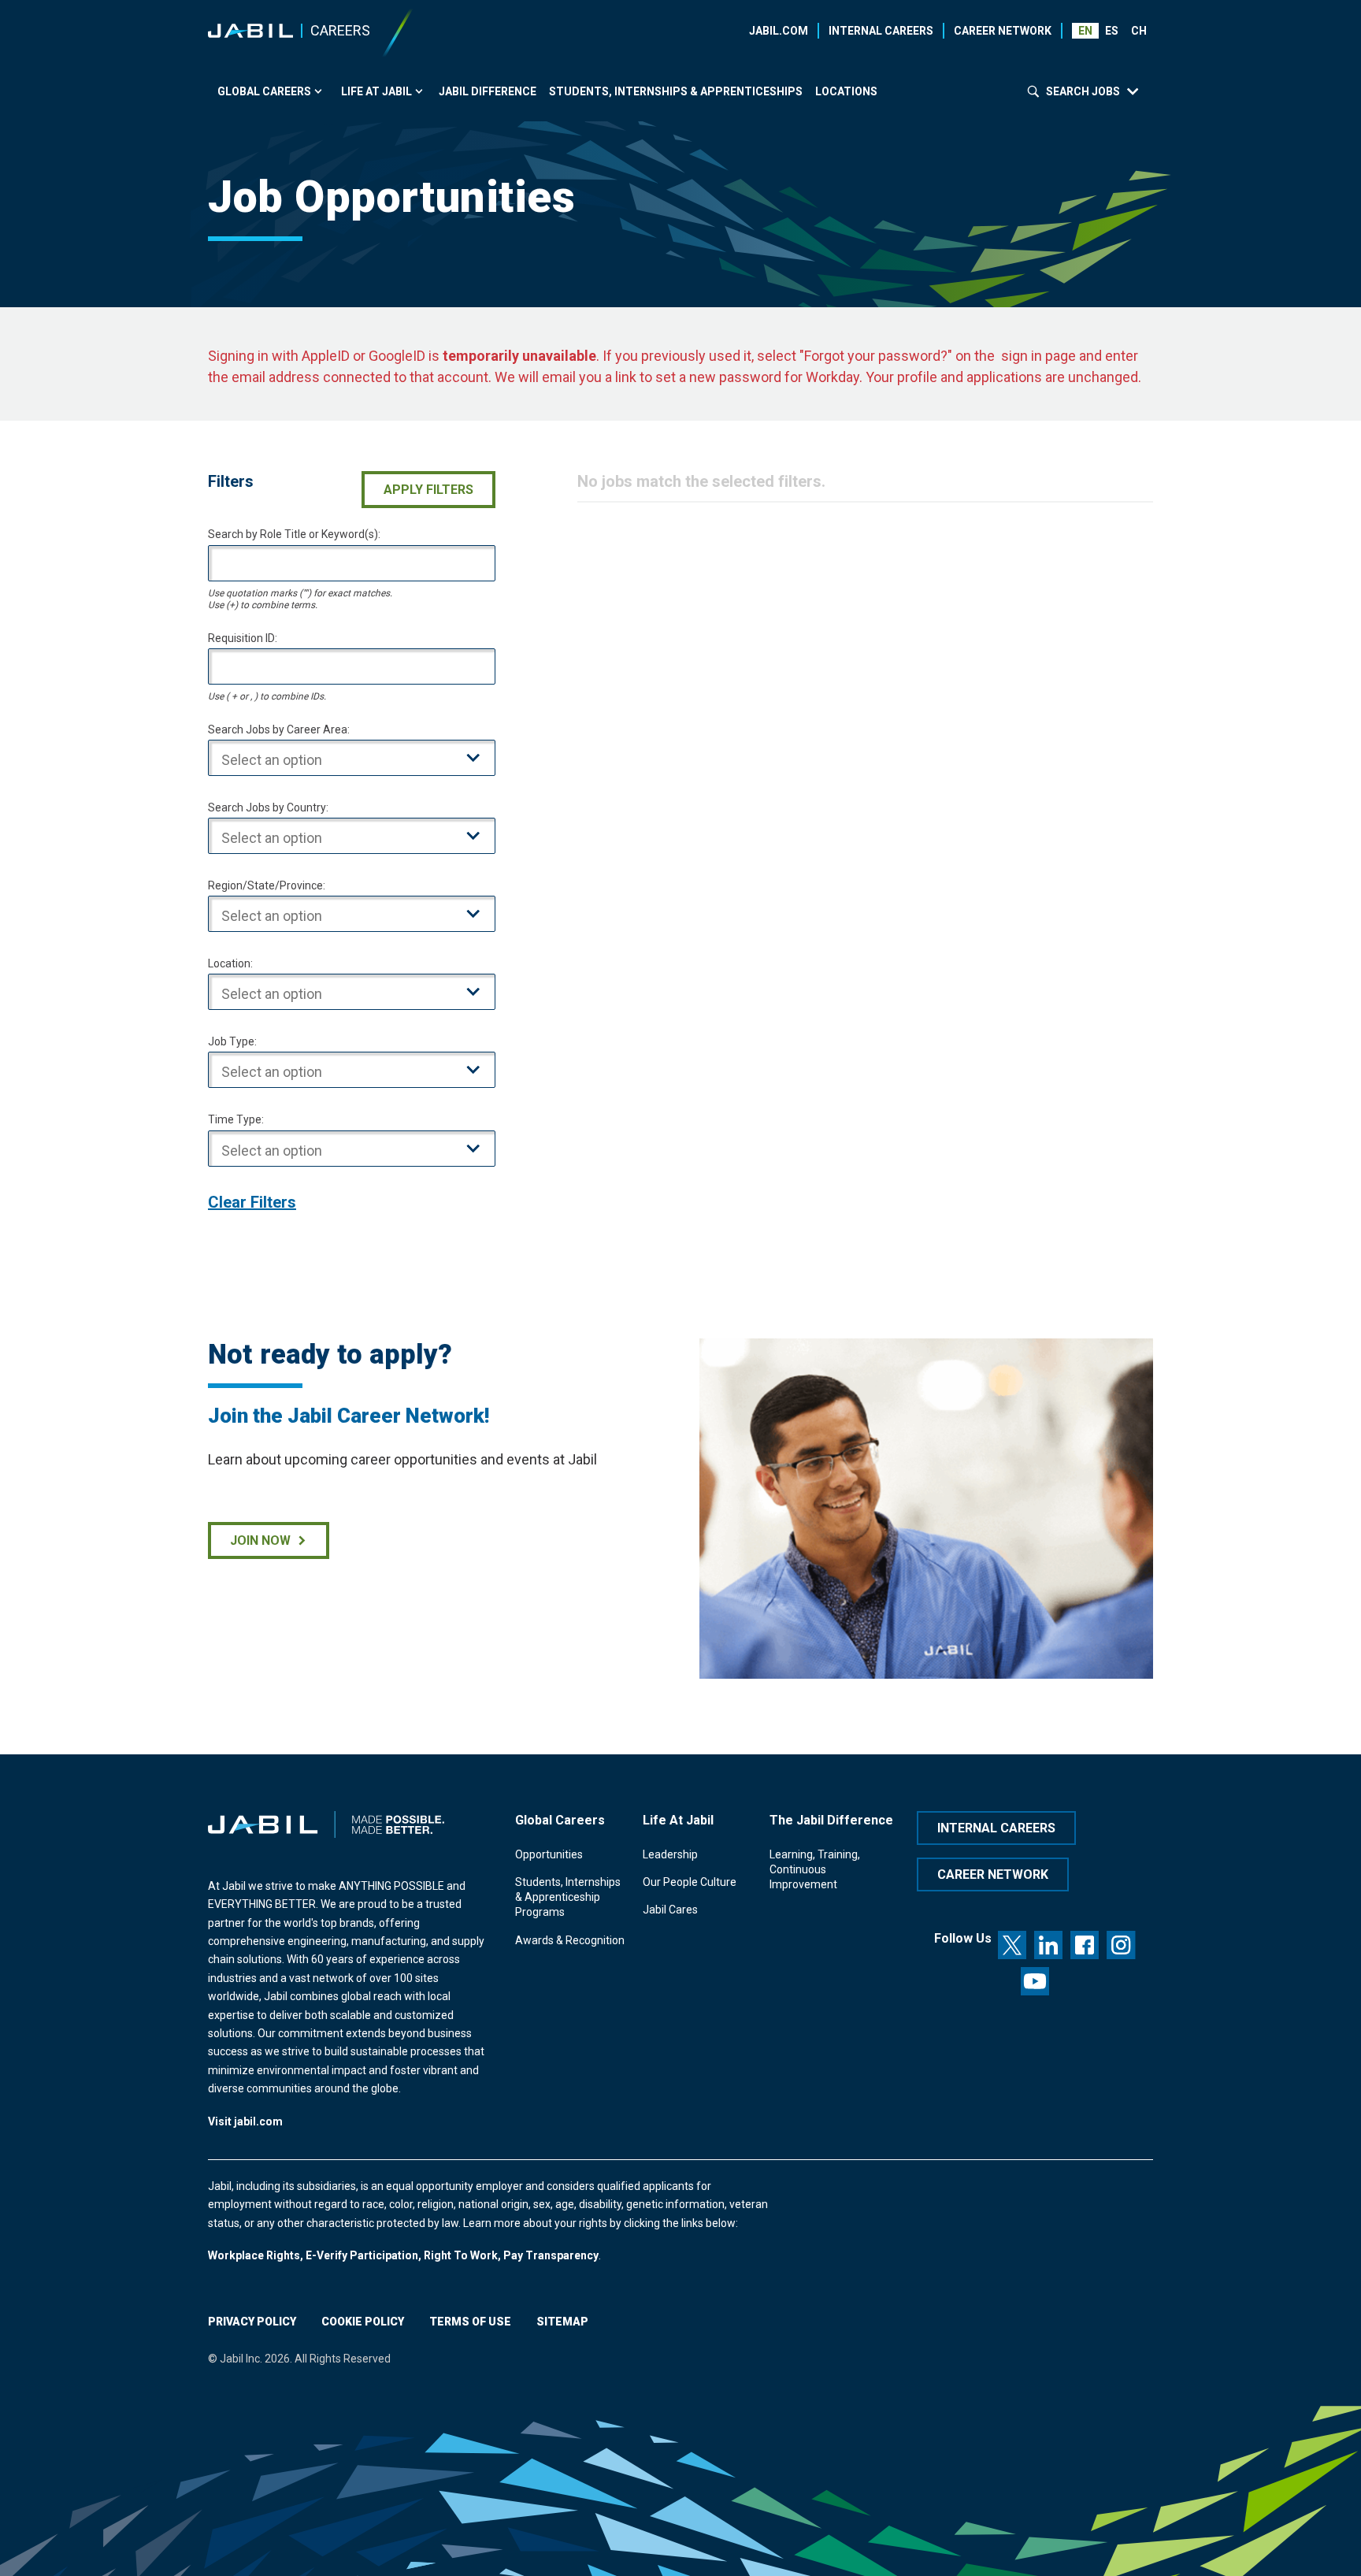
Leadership (670, 1854)
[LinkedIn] (1048, 1945)
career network (993, 1874)
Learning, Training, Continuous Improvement (815, 1870)
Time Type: (236, 1119)
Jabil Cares (670, 1910)
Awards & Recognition (570, 1940)
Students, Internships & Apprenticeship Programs (568, 1897)
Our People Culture (690, 1882)
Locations (846, 91)
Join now (260, 1540)
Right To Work (461, 2255)
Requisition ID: (243, 638)
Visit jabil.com (245, 2121)
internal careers (996, 1828)
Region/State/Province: (267, 885)
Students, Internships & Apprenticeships (676, 91)
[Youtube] (1035, 1981)
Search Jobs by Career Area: (279, 729)
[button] (1113, 31)
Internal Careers (881, 31)
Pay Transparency (551, 2255)
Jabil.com (779, 31)
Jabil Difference (488, 91)
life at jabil (376, 91)
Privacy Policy (252, 2322)
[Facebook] (1085, 1945)
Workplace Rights (254, 2255)
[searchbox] (364, 761)
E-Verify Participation (362, 2255)
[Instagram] (1121, 1945)
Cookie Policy (363, 2322)
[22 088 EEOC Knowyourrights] (304, 2255)
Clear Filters (252, 1202)
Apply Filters (428, 490)
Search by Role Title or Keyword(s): (294, 534)
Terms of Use (470, 2322)
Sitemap (562, 2322)
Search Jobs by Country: (268, 807)
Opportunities (549, 1854)
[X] (1012, 1945)
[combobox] (352, 758)
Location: (230, 963)
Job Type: (232, 1041)
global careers (264, 91)
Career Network (1003, 31)
